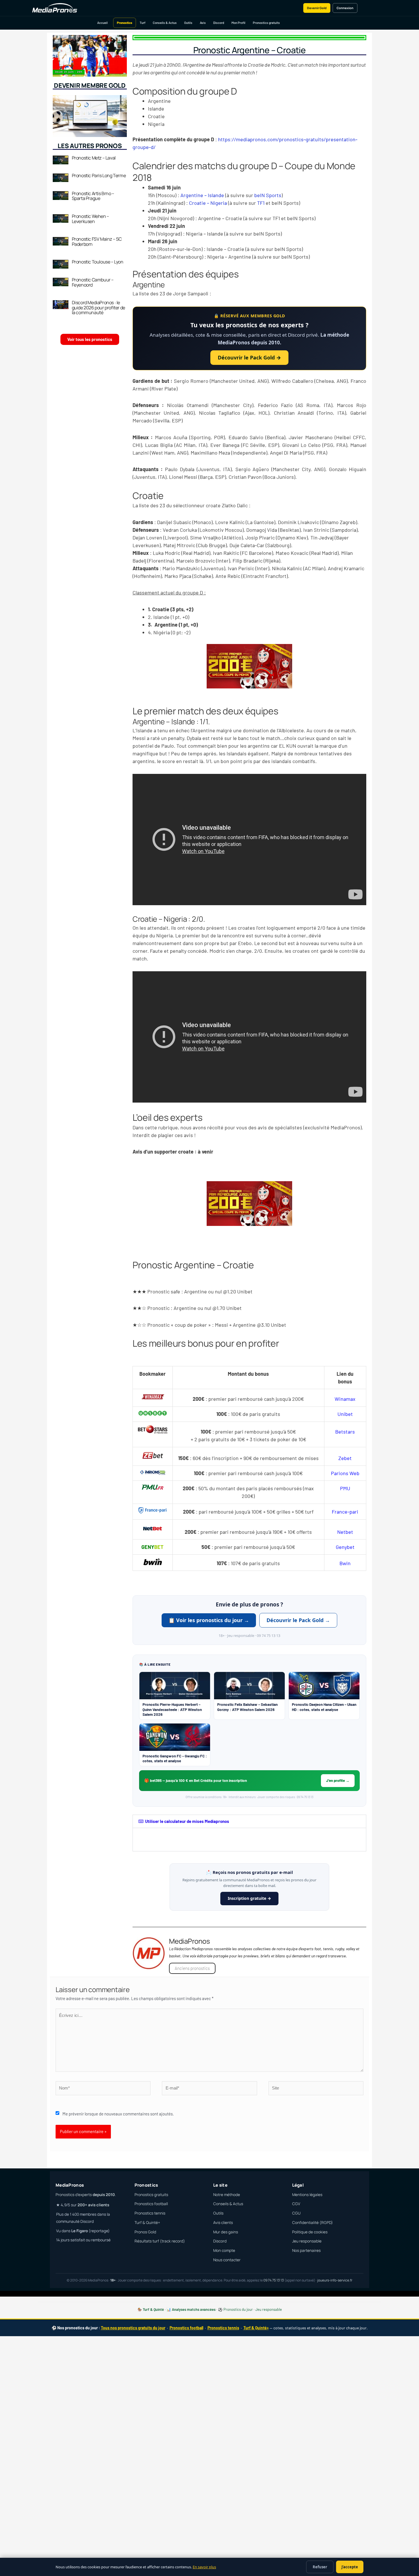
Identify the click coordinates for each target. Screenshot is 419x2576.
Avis (203, 23)
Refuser (320, 2567)
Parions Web (345, 1473)
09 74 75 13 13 (274, 2280)
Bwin (345, 1563)
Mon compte (224, 2250)
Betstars (345, 1432)
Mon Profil (238, 23)
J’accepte (350, 2567)
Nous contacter (227, 2260)
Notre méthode (227, 2195)
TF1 (261, 203)
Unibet (345, 1414)
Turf (143, 23)
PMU (345, 1488)
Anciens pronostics (192, 1968)
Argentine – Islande (202, 195)
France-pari (345, 1512)
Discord (219, 23)
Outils (188, 23)
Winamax (345, 1399)
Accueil (102, 23)
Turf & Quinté (153, 2309)
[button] (249, 1821)
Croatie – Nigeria (208, 203)
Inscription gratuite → (249, 1898)
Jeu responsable (307, 2241)
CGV (296, 2204)
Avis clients (223, 2223)
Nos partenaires (306, 2250)
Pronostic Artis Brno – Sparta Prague (93, 196)
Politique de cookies (310, 2232)
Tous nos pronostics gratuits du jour (133, 2328)
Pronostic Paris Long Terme (99, 175)
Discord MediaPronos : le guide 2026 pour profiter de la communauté (98, 307)
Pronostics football (151, 2204)
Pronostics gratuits (266, 23)
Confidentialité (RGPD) (313, 2223)
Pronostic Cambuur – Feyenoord (93, 282)
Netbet (345, 1532)
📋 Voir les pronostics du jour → (209, 1620)
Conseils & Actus (165, 23)
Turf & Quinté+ (147, 2223)
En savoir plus (204, 2567)
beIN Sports (268, 195)
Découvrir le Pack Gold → (249, 357)
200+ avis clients (93, 2205)
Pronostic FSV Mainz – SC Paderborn (97, 242)
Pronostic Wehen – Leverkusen (90, 219)
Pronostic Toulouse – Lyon (98, 262)
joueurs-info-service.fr (335, 2280)
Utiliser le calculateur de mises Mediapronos (187, 1821)
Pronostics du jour (238, 2309)
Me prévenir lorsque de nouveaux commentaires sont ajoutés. (118, 2114)
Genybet (345, 1547)
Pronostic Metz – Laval (94, 158)
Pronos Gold (145, 2232)
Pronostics (125, 23)
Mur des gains (226, 2232)
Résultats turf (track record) (160, 2241)
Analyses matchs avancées (194, 2309)
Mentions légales (307, 2195)
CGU (296, 2213)
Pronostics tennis (150, 2213)
